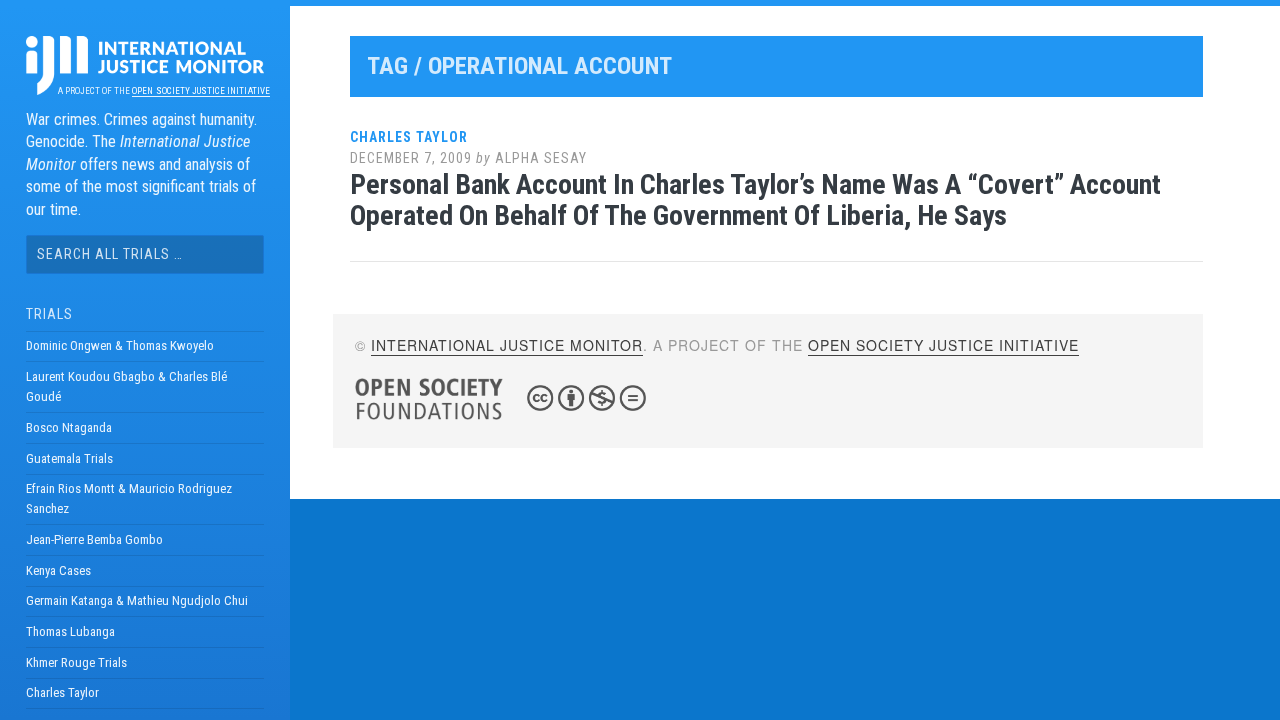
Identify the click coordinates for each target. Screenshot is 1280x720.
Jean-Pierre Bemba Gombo (94, 539)
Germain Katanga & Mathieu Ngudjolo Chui (137, 600)
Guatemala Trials (69, 458)
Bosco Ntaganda (69, 427)
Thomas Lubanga (70, 631)
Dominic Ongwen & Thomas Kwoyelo (120, 345)
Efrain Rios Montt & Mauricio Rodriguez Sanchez (129, 498)
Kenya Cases (58, 570)
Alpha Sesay (541, 158)
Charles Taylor (62, 692)
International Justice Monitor (507, 345)
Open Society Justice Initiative (200, 91)
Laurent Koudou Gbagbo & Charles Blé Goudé (126, 386)
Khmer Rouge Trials (76, 662)
